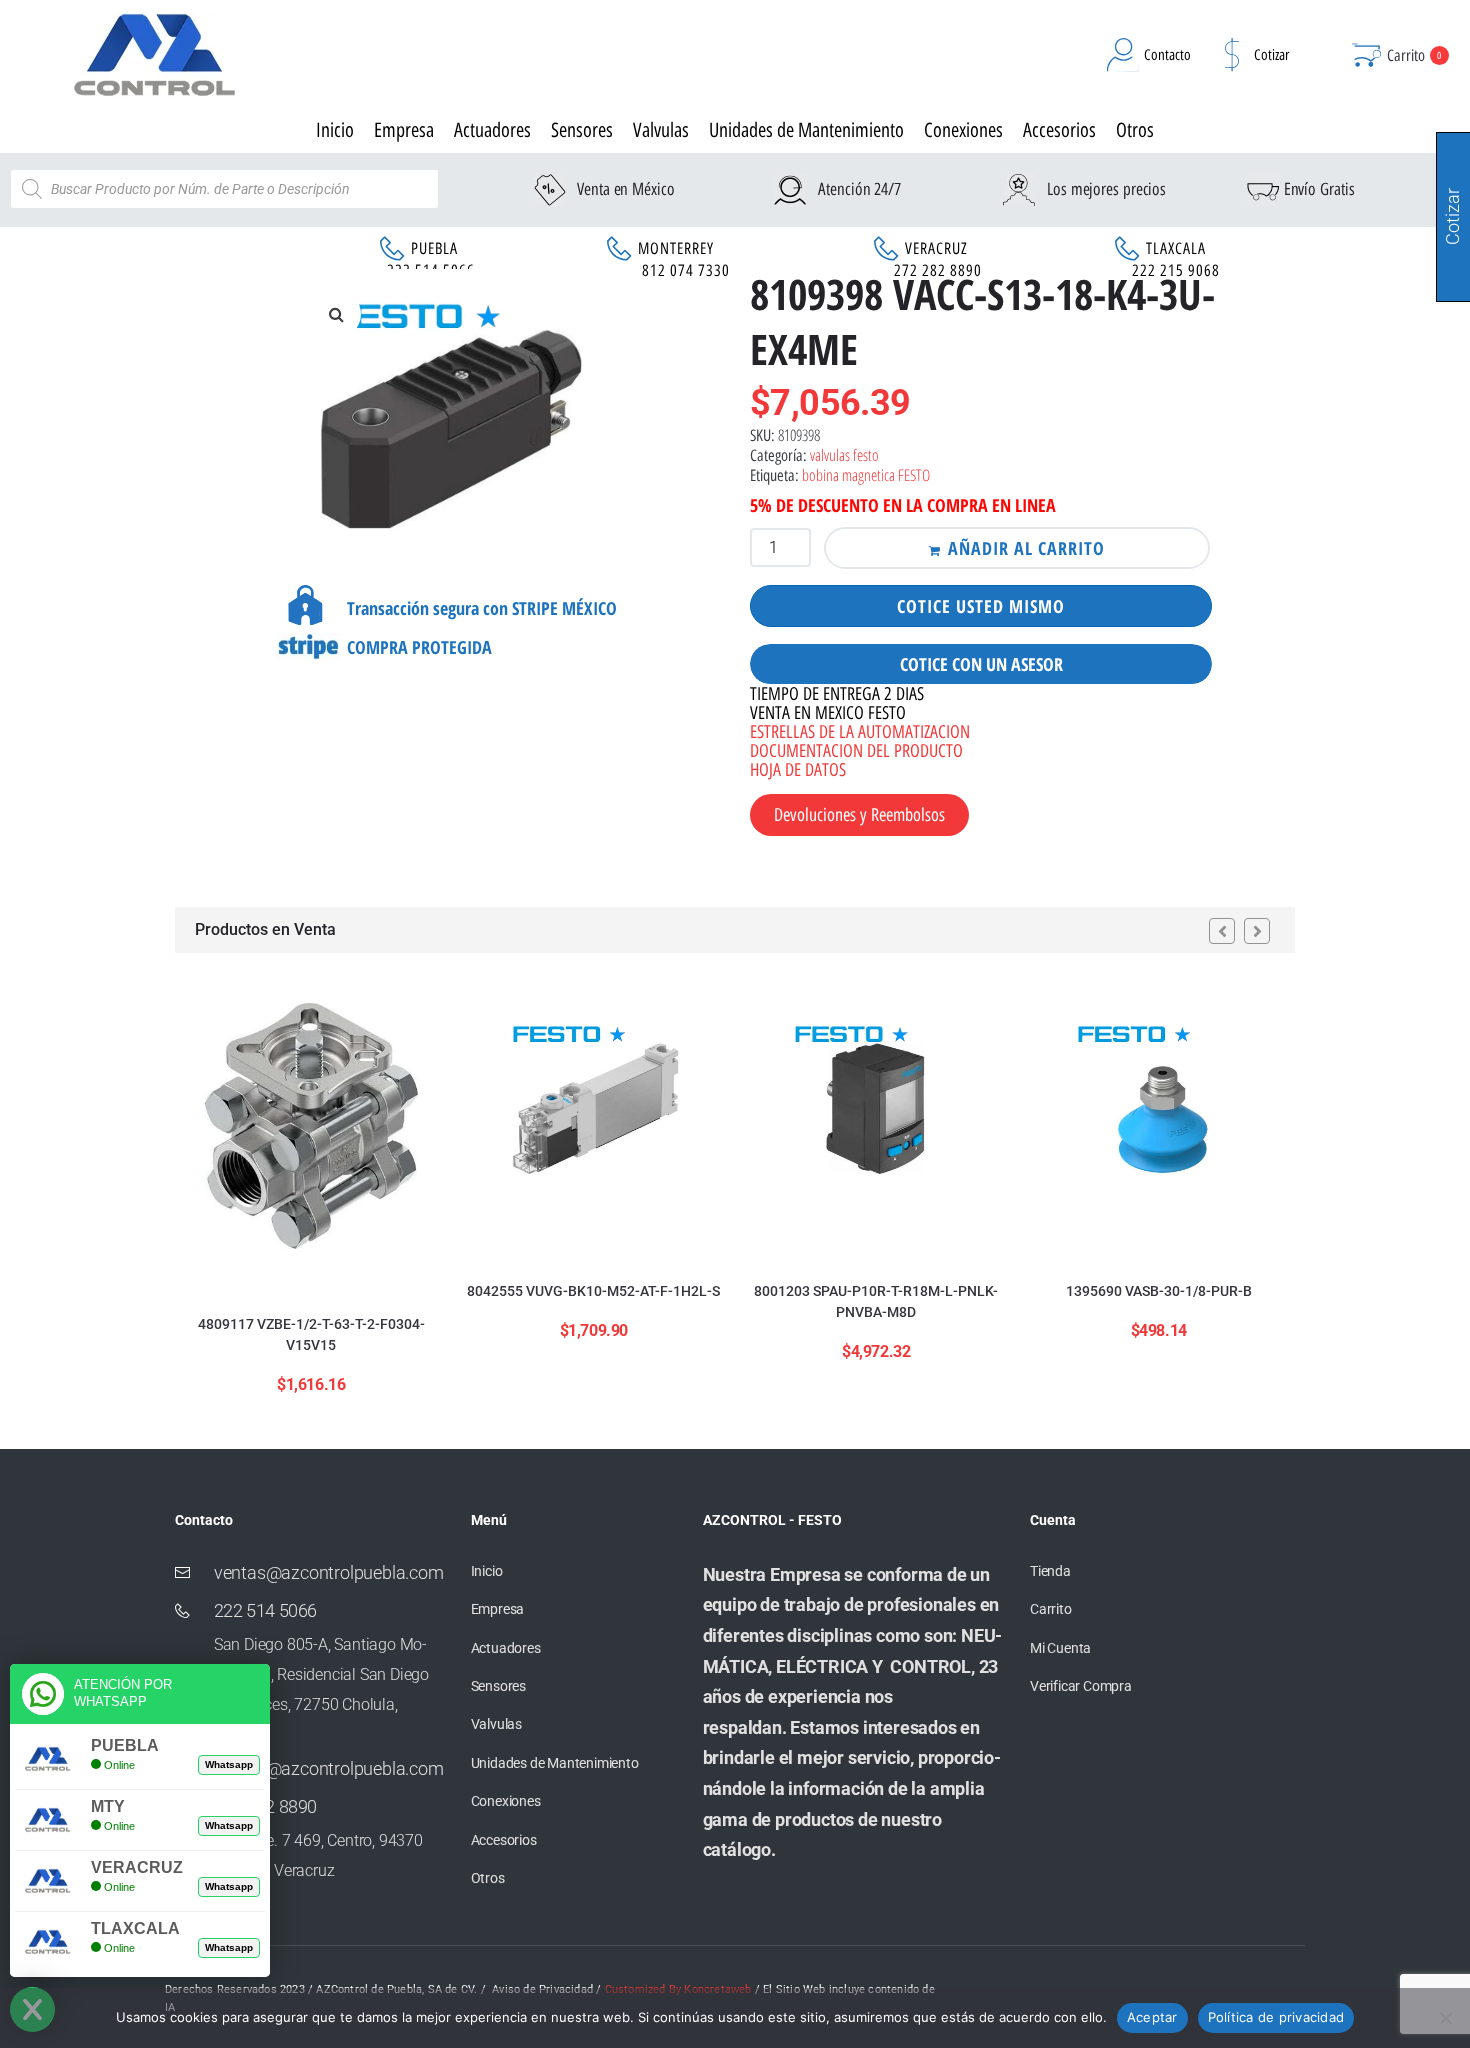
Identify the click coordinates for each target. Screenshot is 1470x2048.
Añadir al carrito (1026, 548)
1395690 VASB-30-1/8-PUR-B (1159, 1291)
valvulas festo (844, 455)
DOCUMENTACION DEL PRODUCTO (856, 751)
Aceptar (1152, 2017)
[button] (336, 314)
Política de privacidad (1276, 2017)
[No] (1445, 2018)
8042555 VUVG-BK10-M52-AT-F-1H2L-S (593, 1291)
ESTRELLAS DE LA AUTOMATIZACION (860, 732)
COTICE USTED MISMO (981, 606)
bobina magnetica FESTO (866, 475)
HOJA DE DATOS (798, 770)
